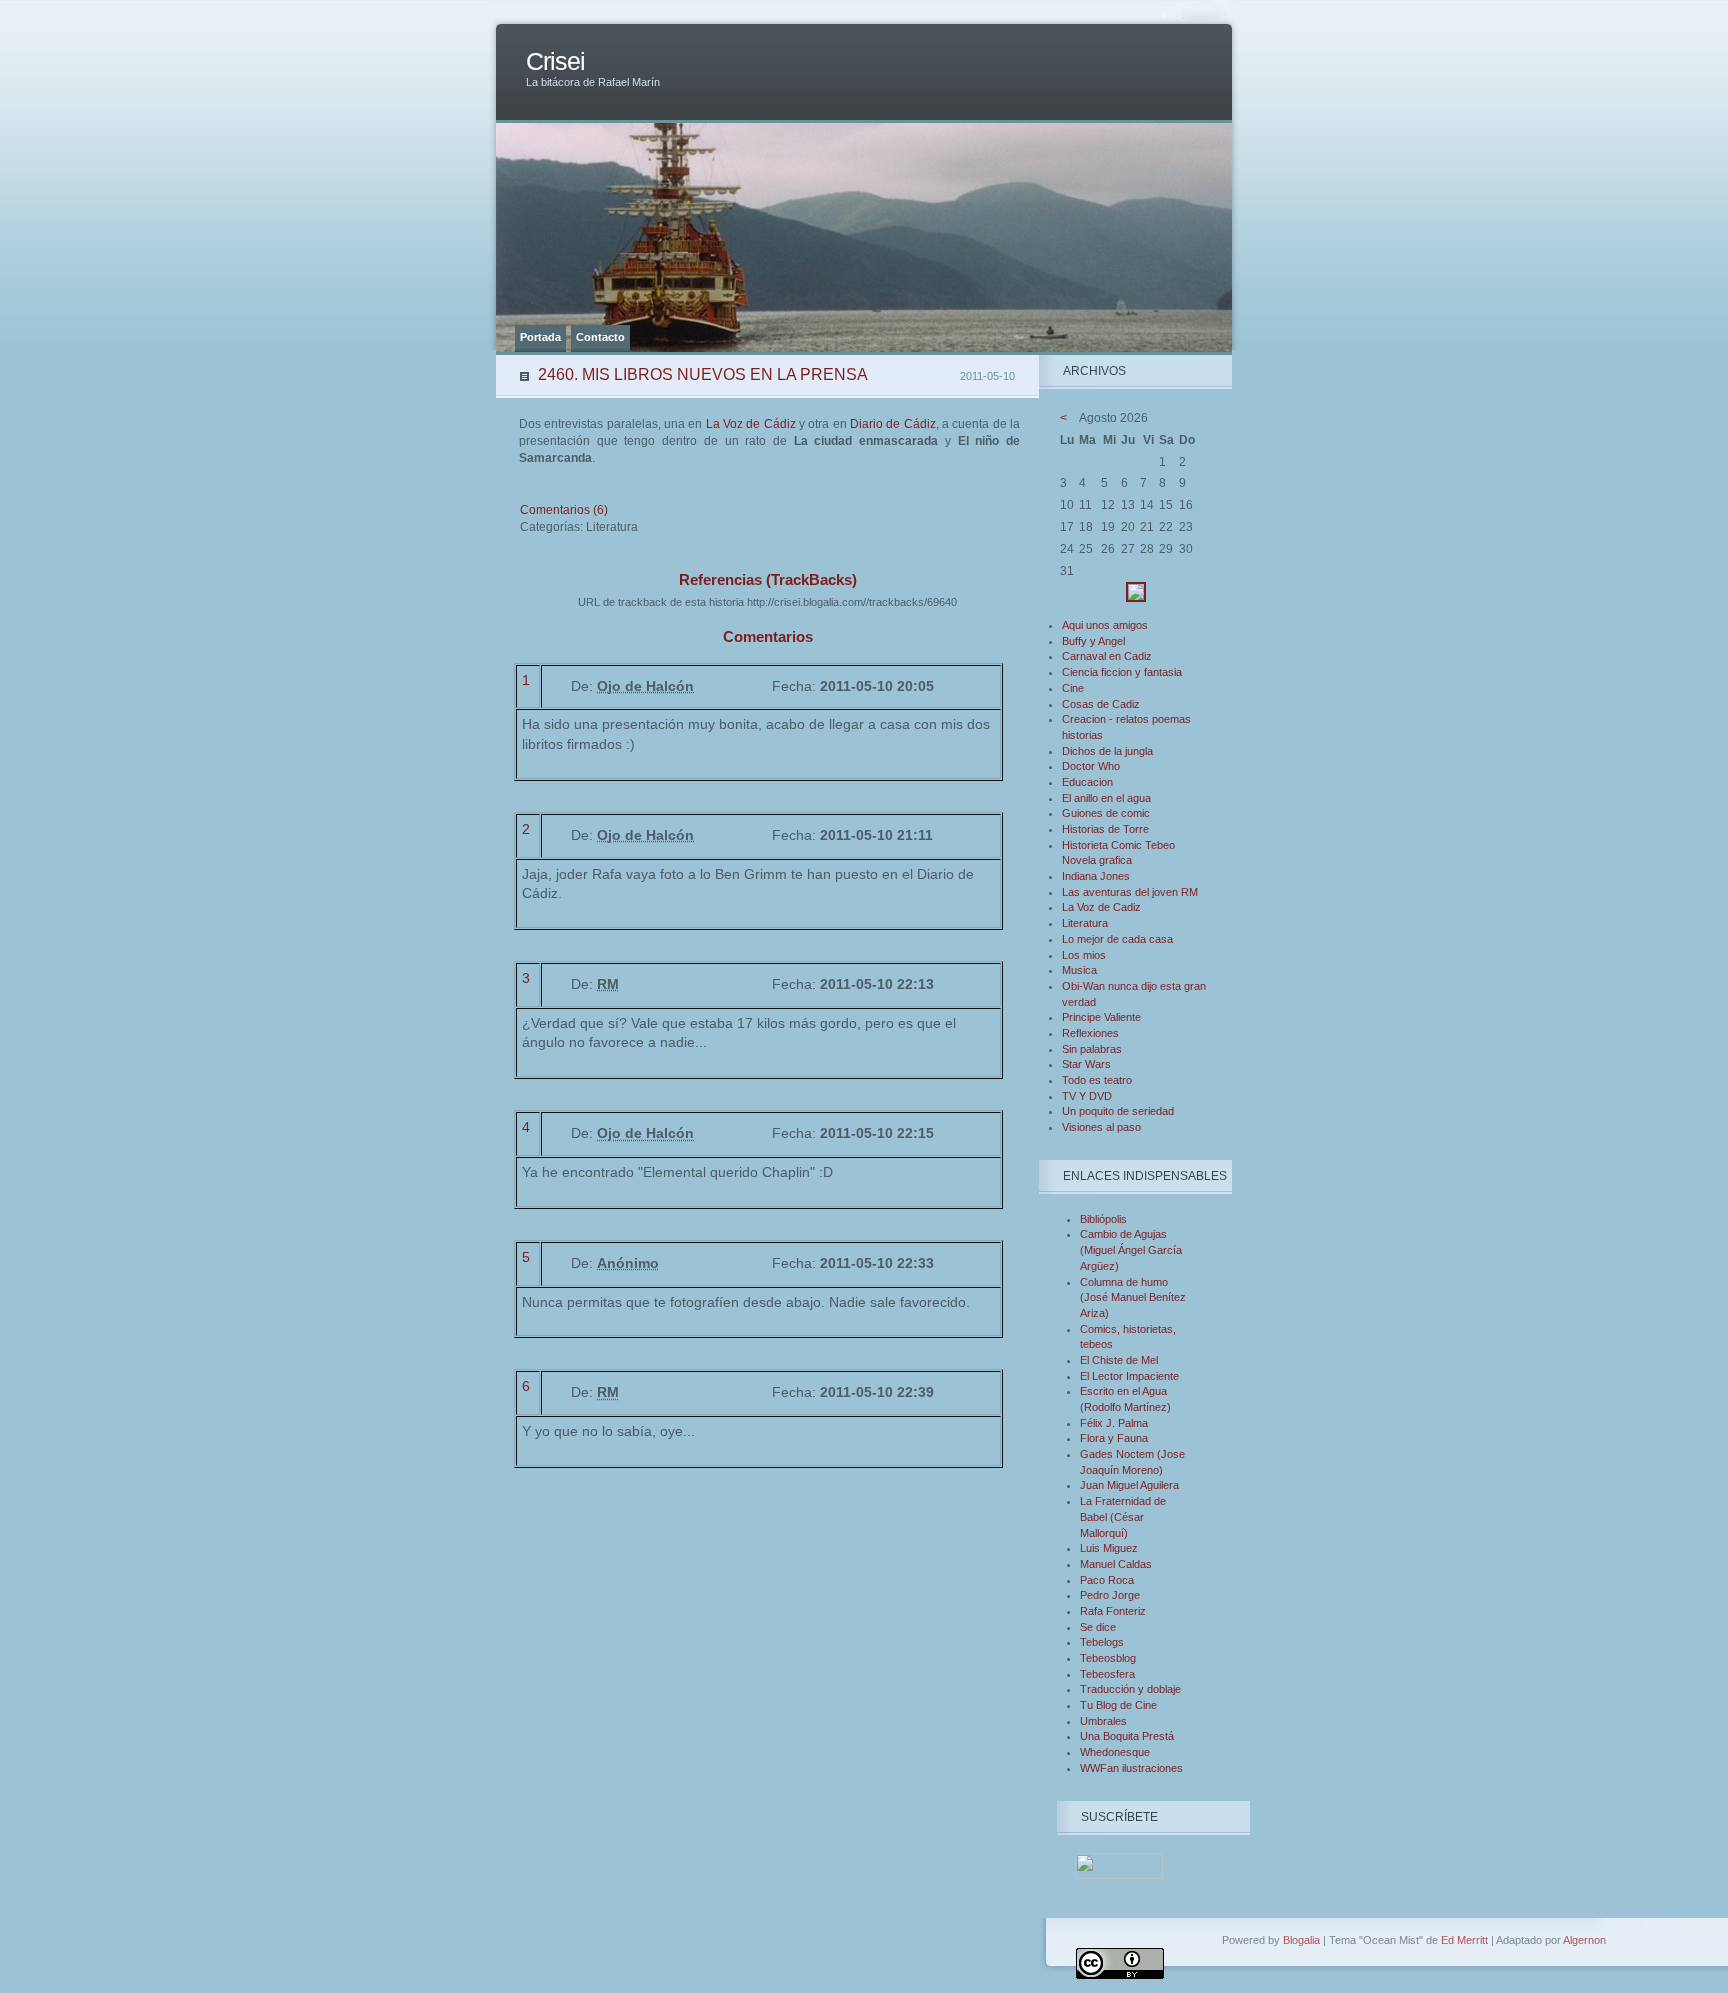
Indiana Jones (1096, 876)
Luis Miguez (1109, 1548)
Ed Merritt (1464, 1940)
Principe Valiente (1101, 1017)
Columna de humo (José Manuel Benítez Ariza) (1133, 1297)
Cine (1073, 688)
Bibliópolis (1103, 1219)
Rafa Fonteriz (1113, 1611)
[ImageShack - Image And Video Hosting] (1136, 598)
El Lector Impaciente (1129, 1376)
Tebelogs (1102, 1642)
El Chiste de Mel (1119, 1360)
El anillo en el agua (1106, 798)
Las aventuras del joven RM (1130, 892)
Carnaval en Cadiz (1107, 656)
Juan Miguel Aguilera (1129, 1485)
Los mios (1084, 955)
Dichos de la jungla (1107, 751)
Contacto (600, 337)
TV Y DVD (1087, 1096)
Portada (540, 337)
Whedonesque (1115, 1752)
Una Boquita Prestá (1127, 1736)
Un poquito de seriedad (1118, 1111)
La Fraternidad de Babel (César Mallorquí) (1123, 1516)
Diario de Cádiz (893, 424)
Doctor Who (1091, 766)
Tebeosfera (1107, 1674)
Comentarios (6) (564, 510)
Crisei (555, 61)
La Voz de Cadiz (1101, 907)
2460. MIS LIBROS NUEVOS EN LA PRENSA (703, 374)
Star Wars (1086, 1064)
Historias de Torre (1105, 829)
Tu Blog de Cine (1118, 1705)
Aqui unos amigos (1105, 625)
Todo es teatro (1097, 1080)
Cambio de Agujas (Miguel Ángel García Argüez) (1131, 1249)
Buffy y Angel (1093, 641)
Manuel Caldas (1116, 1564)
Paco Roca (1107, 1580)
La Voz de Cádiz (751, 424)
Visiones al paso (1101, 1127)
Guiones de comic (1106, 813)
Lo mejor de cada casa (1117, 939)
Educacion (1087, 782)
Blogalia (1301, 1940)
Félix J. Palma (1114, 1423)
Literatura (1085, 923)
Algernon (1584, 1940)
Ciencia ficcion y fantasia (1122, 672)
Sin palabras (1092, 1049)
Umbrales (1103, 1721)
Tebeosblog (1108, 1658)
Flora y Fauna (1114, 1438)
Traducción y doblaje (1130, 1689)
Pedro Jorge (1110, 1595)
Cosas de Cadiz (1101, 704)
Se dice (1098, 1627)
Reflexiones (1090, 1033)
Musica (1079, 970)
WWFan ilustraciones (1131, 1768)
